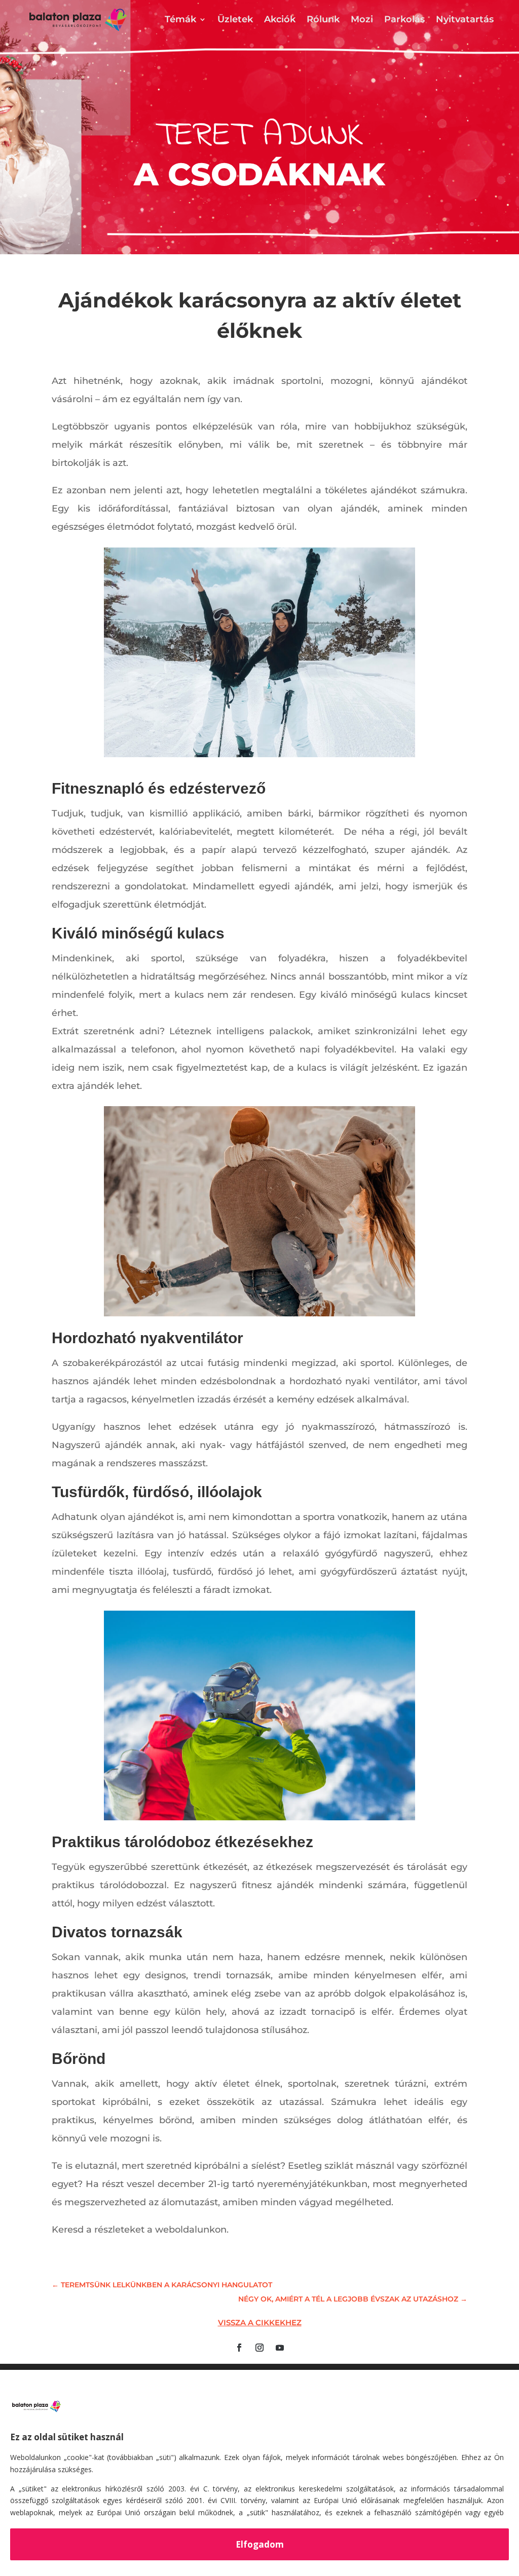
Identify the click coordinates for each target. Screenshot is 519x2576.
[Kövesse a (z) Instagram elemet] (259, 2348)
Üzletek (235, 19)
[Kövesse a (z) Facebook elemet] (239, 2348)
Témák (180, 19)
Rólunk (323, 19)
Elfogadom (260, 2544)
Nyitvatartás (465, 19)
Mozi (362, 19)
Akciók (280, 19)
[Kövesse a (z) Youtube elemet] (280, 2348)
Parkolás (404, 19)
